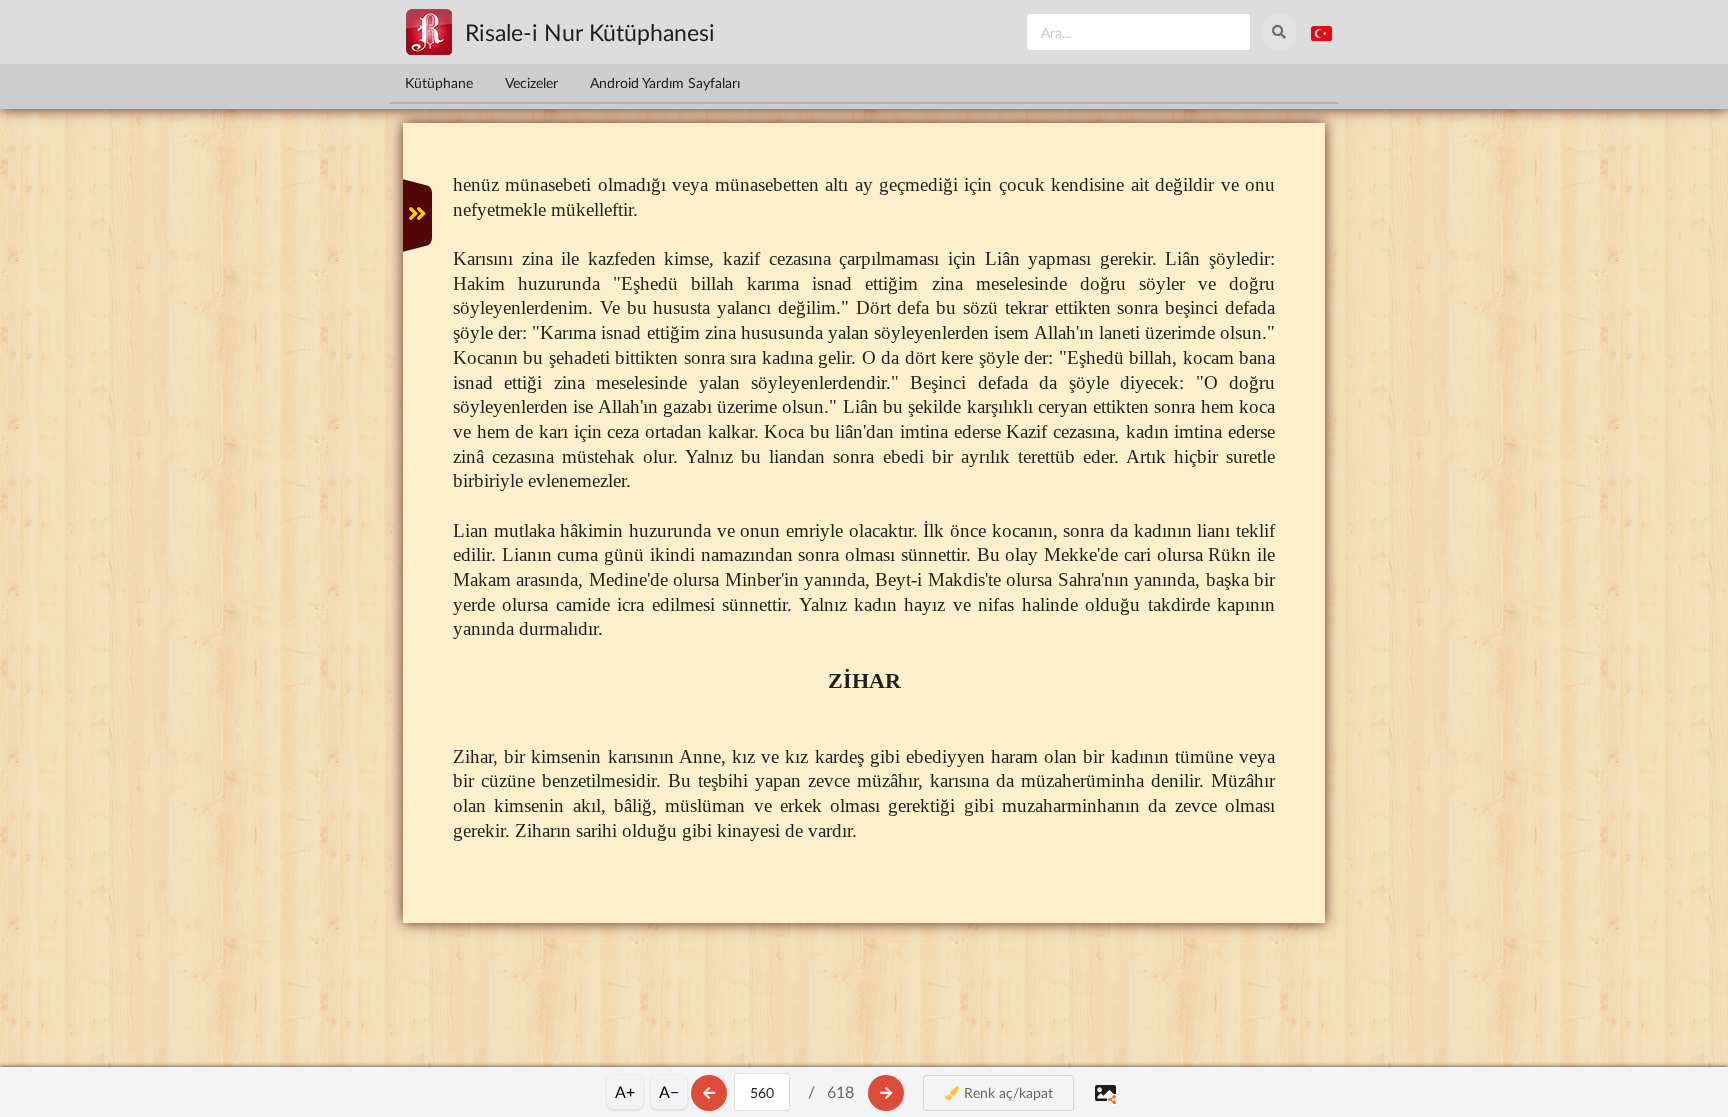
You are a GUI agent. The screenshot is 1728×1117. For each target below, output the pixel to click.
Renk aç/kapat (1006, 1092)
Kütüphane (439, 82)
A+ (625, 1091)
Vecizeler (531, 82)
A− (669, 1091)
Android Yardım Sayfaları (665, 82)
